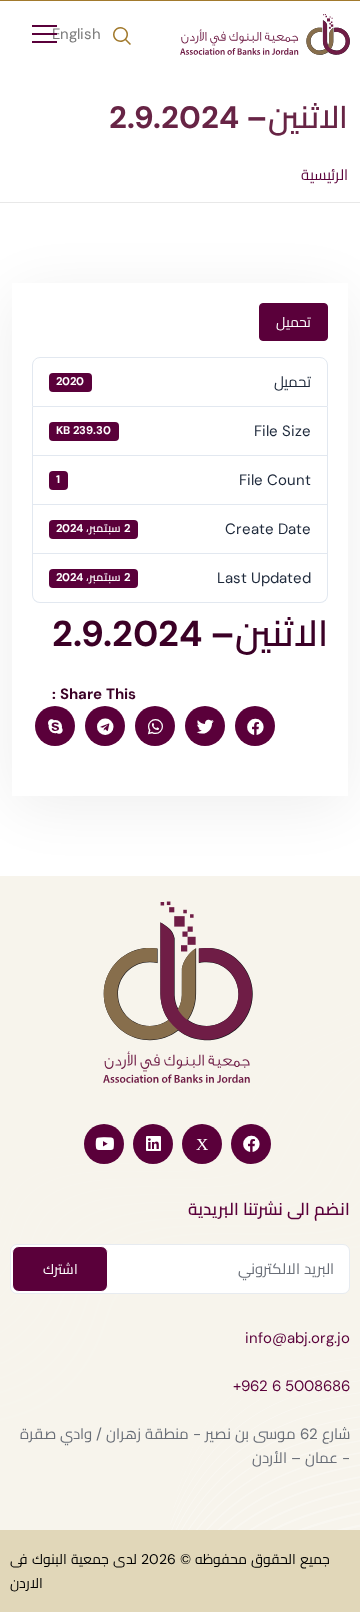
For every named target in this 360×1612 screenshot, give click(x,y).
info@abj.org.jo (297, 1338)
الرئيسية (324, 175)
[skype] (55, 726)
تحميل (293, 322)
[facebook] (255, 726)
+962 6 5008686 (291, 1386)
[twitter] (205, 726)
